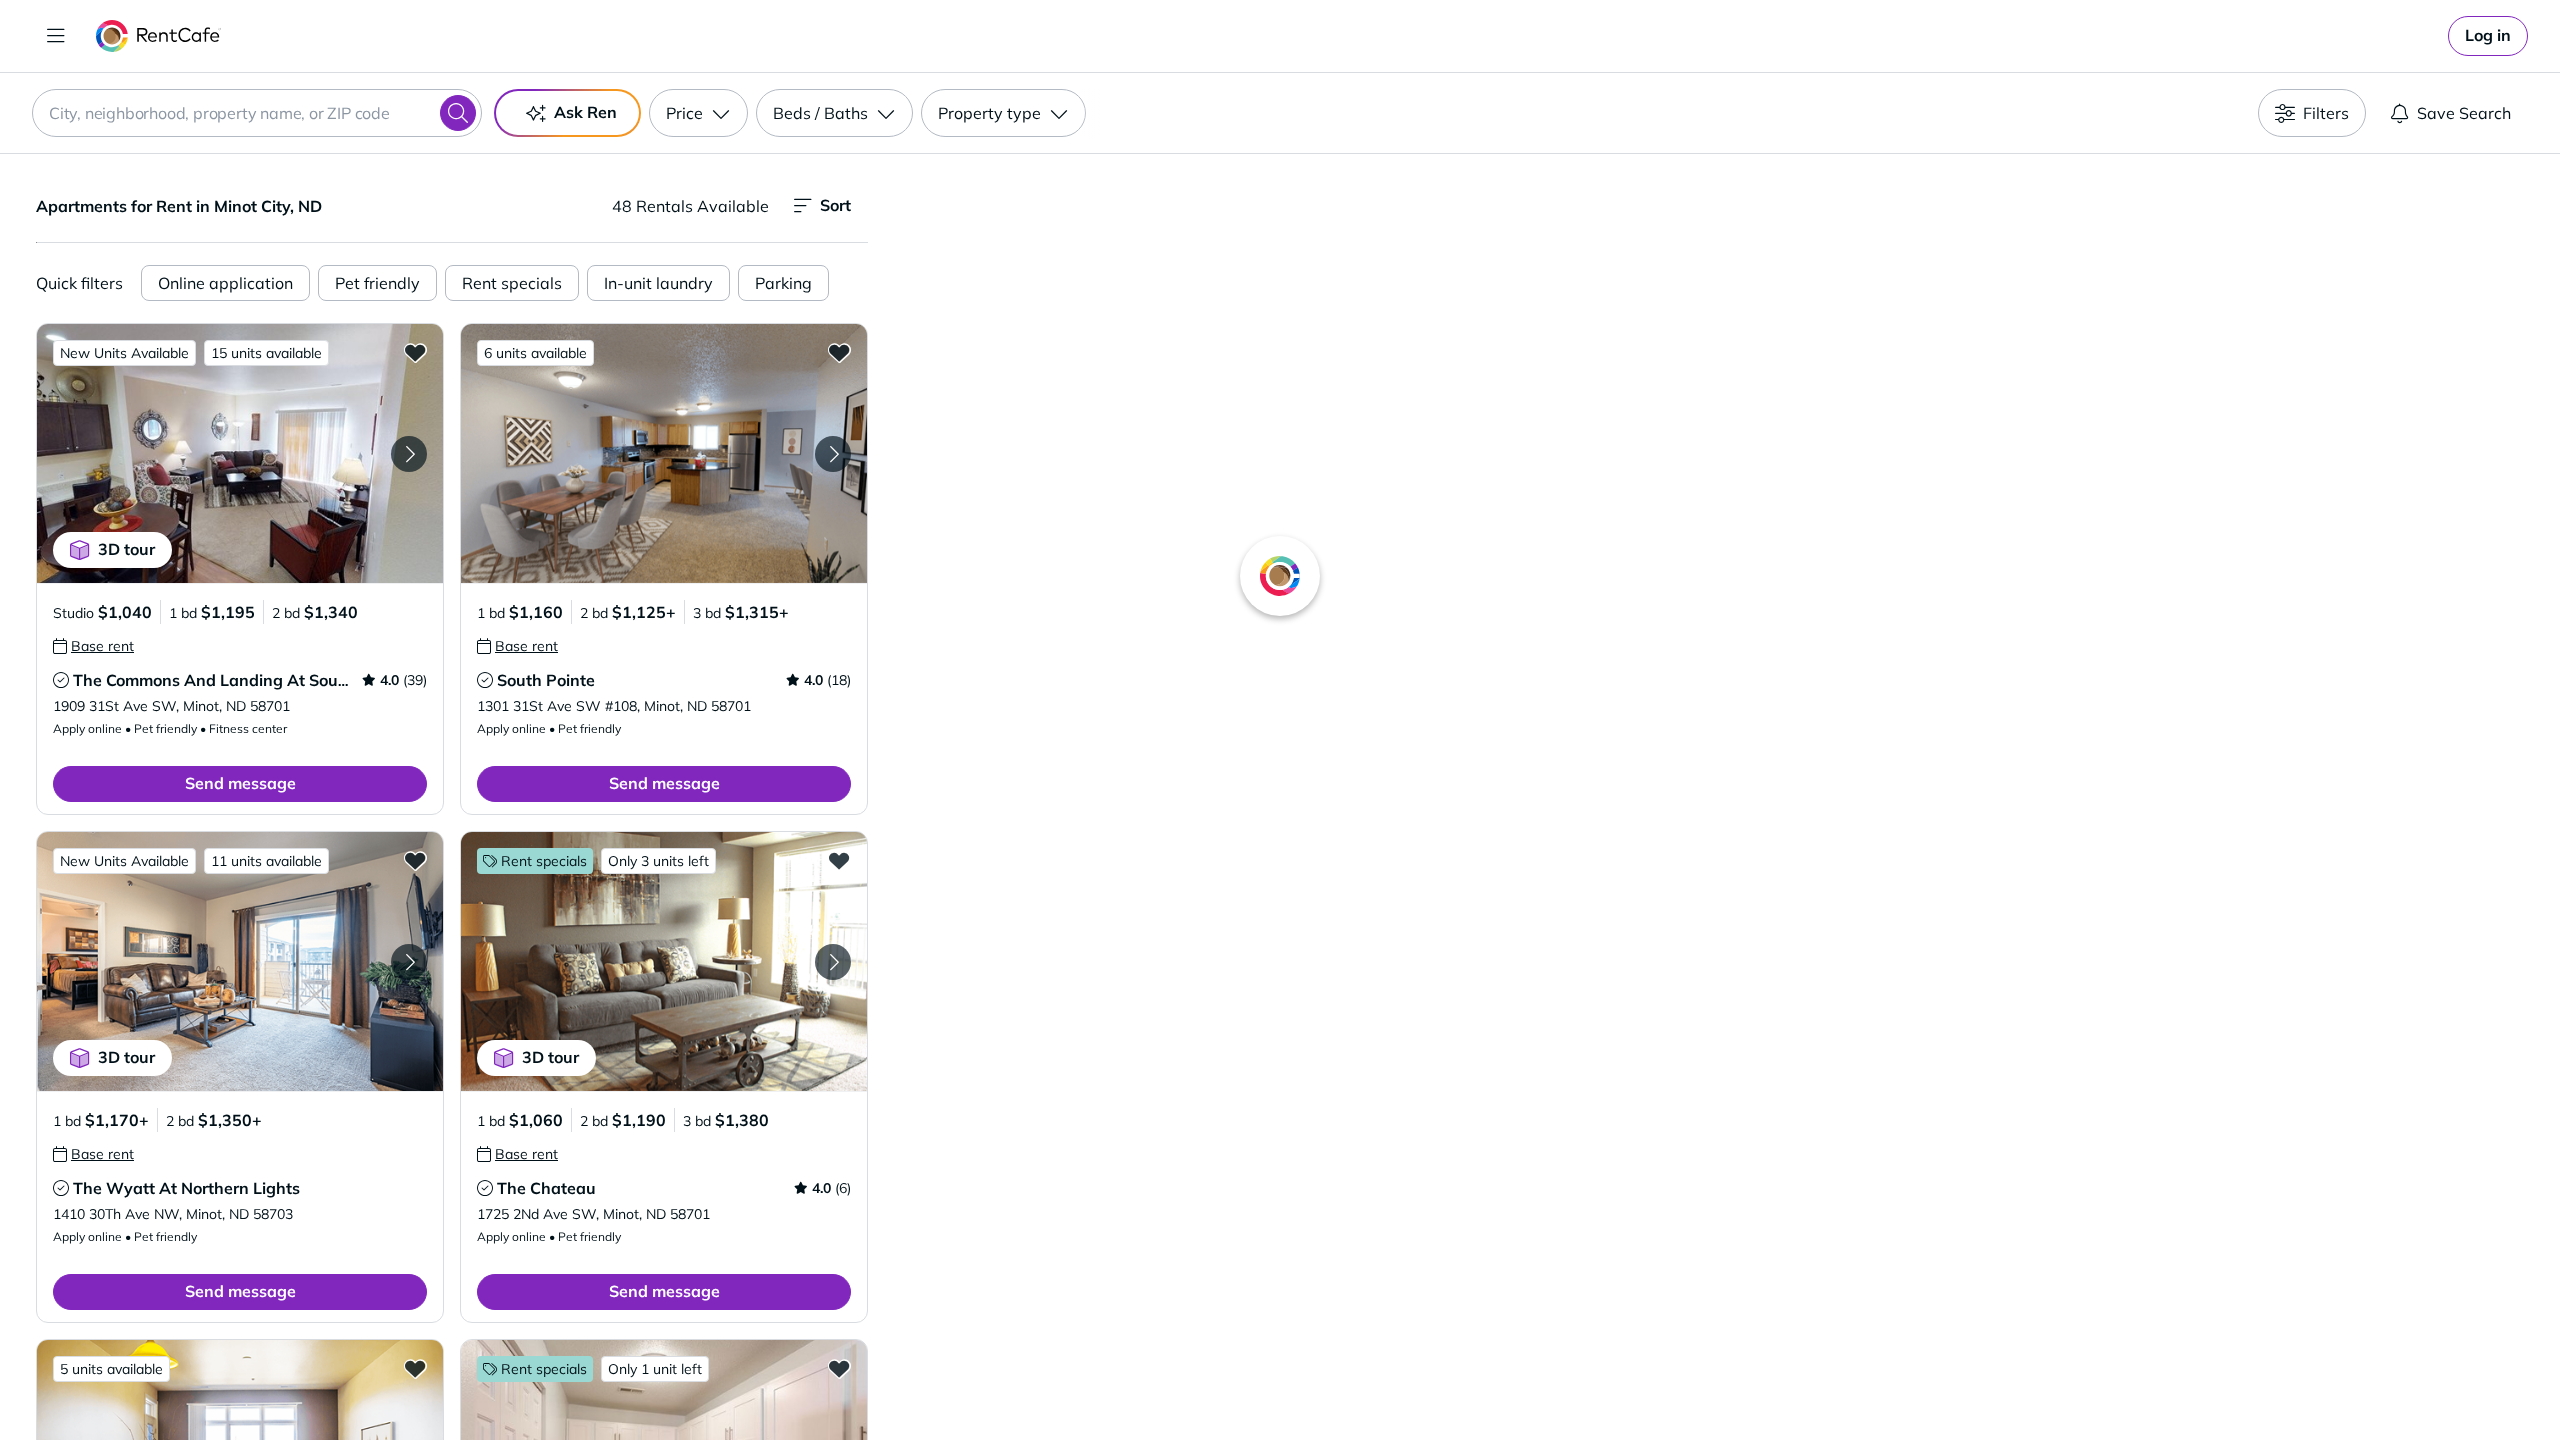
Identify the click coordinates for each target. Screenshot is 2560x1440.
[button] (240, 453)
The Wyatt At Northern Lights (186, 1188)
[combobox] (257, 113)
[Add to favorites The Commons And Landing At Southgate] (415, 352)
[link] (2488, 36)
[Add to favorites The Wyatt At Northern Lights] (415, 860)
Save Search (2464, 113)
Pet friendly (377, 283)
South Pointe (546, 680)
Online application (225, 283)
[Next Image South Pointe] (833, 454)
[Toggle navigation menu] (56, 36)
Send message (240, 783)
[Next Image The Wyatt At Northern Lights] (409, 962)
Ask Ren (585, 112)
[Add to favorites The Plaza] (415, 1368)
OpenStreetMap (1816, 1381)
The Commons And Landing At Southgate (231, 680)
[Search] (458, 113)
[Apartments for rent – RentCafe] (158, 36)
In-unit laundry (658, 283)
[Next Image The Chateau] (833, 962)
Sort (835, 205)
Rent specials (512, 283)
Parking (783, 283)
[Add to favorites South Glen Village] (839, 1368)
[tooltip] (93, 646)
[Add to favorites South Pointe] (839, 352)
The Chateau (546, 1188)
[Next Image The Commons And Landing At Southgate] (409, 454)
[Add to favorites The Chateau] (839, 860)
